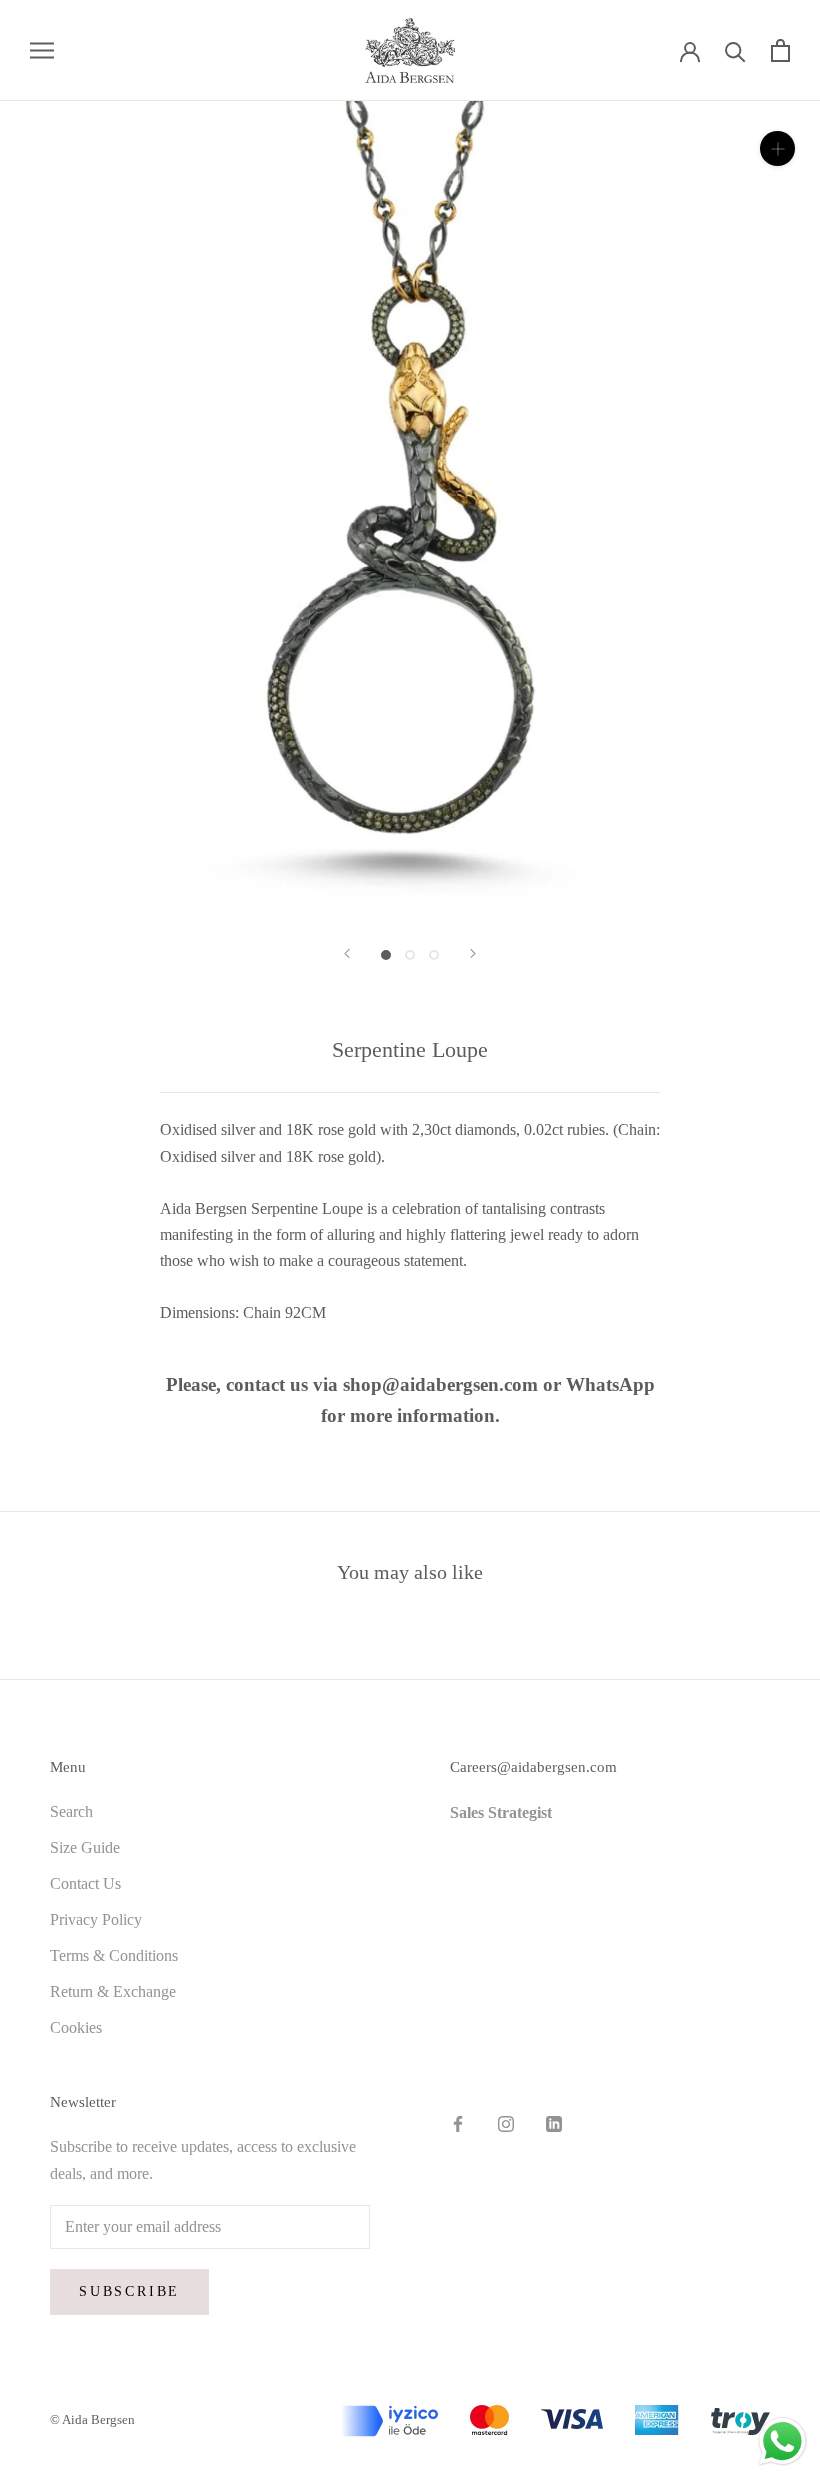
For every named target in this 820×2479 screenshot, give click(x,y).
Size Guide (85, 1847)
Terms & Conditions (114, 1955)
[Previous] (347, 953)
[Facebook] (458, 2123)
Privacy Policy (96, 1919)
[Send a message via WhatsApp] (782, 2441)
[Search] (735, 50)
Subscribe (129, 2291)
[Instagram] (506, 2123)
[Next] (473, 953)
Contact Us (85, 1883)
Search (71, 1811)
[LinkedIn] (554, 2123)
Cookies (76, 2027)
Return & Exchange (113, 1991)
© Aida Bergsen (92, 2419)
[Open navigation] (42, 50)
